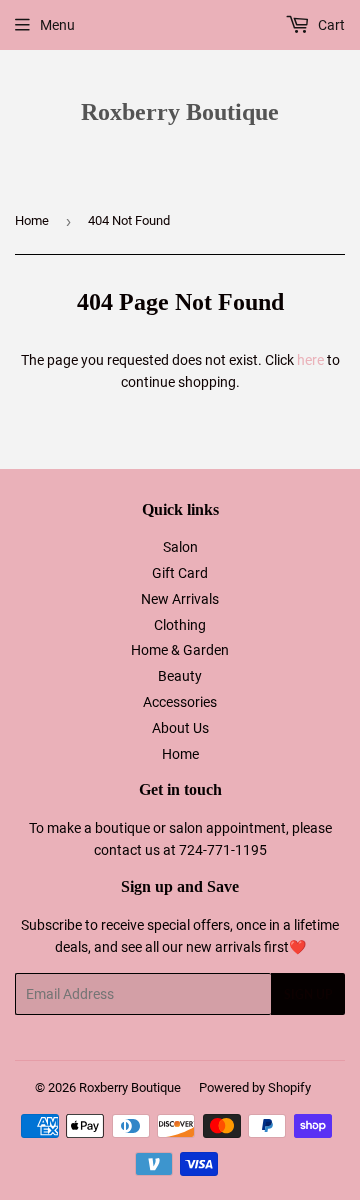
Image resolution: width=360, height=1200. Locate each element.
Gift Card (180, 573)
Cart (330, 25)
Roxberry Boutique (180, 111)
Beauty (180, 676)
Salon (180, 547)
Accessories (180, 702)
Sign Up (308, 994)
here (310, 360)
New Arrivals (180, 599)
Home (32, 220)
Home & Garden (180, 650)
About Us (180, 728)
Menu (57, 25)
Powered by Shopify (255, 1087)
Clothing (180, 625)
